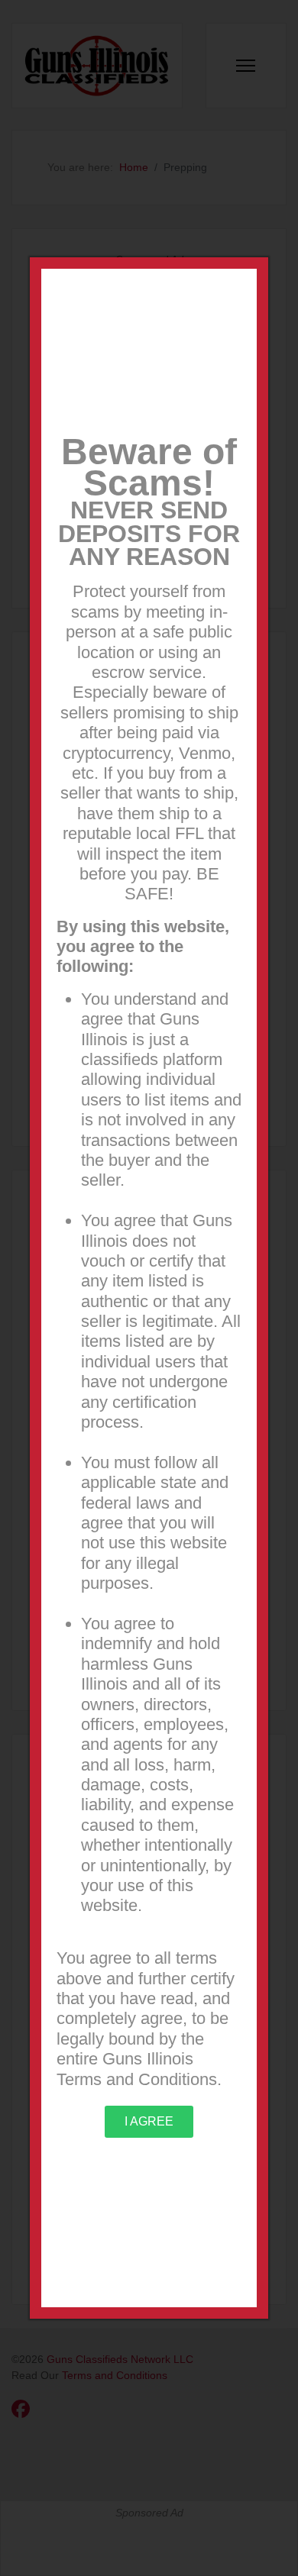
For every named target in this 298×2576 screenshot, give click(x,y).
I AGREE (149, 2121)
